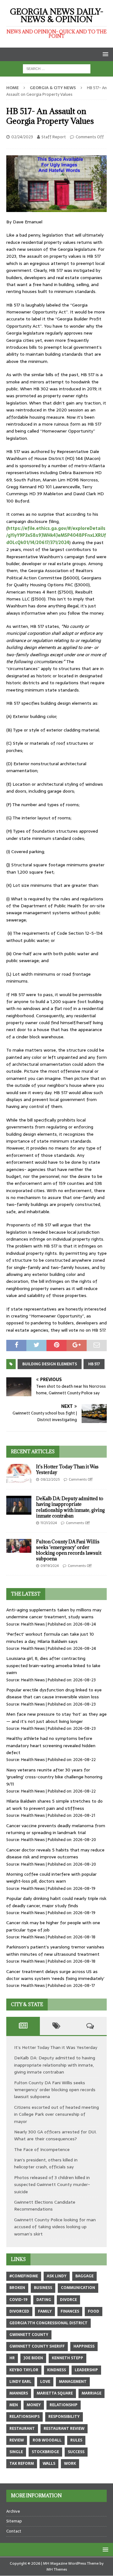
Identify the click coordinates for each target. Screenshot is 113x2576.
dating (44, 2300)
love (45, 2382)
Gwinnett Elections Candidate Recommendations (45, 2206)
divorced (19, 2311)
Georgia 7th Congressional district (48, 2323)
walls (49, 2464)
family (45, 2311)
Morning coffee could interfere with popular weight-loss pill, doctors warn (51, 1878)
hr (12, 2358)
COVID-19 (19, 2300)
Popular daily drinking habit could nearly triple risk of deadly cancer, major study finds (56, 1902)
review (17, 2440)
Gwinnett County (29, 2335)
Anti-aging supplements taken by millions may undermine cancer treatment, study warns (54, 1613)
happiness (84, 2346)
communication (78, 2288)
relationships (24, 2417)
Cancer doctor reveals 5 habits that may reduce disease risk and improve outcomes (55, 1853)
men (14, 2405)
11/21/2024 (49, 1523)
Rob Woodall (47, 2440)
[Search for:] (57, 68)
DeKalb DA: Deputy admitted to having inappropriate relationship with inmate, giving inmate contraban (70, 1507)
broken (17, 2288)
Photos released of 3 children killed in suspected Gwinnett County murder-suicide (52, 2185)
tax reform (22, 2464)
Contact (14, 2531)
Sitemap (14, 2521)
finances (70, 2311)
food (94, 2311)
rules (76, 2440)
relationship (64, 2405)
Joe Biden (33, 2358)
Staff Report (54, 137)
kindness (56, 2370)
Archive (13, 2511)
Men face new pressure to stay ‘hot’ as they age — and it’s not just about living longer (56, 1718)
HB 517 (94, 1364)
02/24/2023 (22, 137)
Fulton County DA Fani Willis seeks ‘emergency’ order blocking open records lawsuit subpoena (69, 1550)
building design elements (50, 1364)
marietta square (55, 2393)
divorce (68, 2300)
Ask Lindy (57, 2276)
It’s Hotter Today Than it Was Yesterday (67, 1469)
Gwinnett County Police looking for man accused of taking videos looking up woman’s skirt (55, 2227)
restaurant (22, 2429)
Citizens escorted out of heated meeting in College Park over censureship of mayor (56, 2114)
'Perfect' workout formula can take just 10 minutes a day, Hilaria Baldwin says (50, 1638)
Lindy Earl (20, 2382)
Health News (33, 1624)
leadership (86, 2370)
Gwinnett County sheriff (37, 2346)
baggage (84, 2276)
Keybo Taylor (24, 2370)
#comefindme (24, 2276)
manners (19, 2393)
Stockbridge (45, 2452)
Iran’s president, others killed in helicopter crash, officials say (46, 2163)
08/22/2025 (50, 1479)
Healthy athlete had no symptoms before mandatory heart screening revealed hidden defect (51, 1745)
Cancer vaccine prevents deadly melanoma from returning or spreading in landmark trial (56, 1829)
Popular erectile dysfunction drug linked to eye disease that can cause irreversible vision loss (54, 1693)
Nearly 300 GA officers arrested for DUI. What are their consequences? (55, 2135)
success (76, 2452)
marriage (91, 2393)
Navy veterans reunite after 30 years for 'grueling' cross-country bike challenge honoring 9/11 (54, 1777)
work (70, 2464)
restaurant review (64, 2429)
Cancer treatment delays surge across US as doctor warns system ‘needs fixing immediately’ (55, 1975)
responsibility (64, 2417)
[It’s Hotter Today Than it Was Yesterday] (19, 1473)
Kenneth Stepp (67, 2358)
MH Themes (57, 2569)
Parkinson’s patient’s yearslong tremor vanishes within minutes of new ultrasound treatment (55, 1950)
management (73, 2382)
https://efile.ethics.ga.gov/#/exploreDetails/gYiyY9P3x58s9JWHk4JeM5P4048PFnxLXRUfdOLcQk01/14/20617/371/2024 (56, 535)
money (34, 2405)
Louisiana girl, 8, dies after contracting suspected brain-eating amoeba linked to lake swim (53, 1665)
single (16, 2452)
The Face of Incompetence (42, 2149)
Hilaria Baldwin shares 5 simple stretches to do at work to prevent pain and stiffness (54, 1804)
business (43, 2288)
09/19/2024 (50, 1566)
